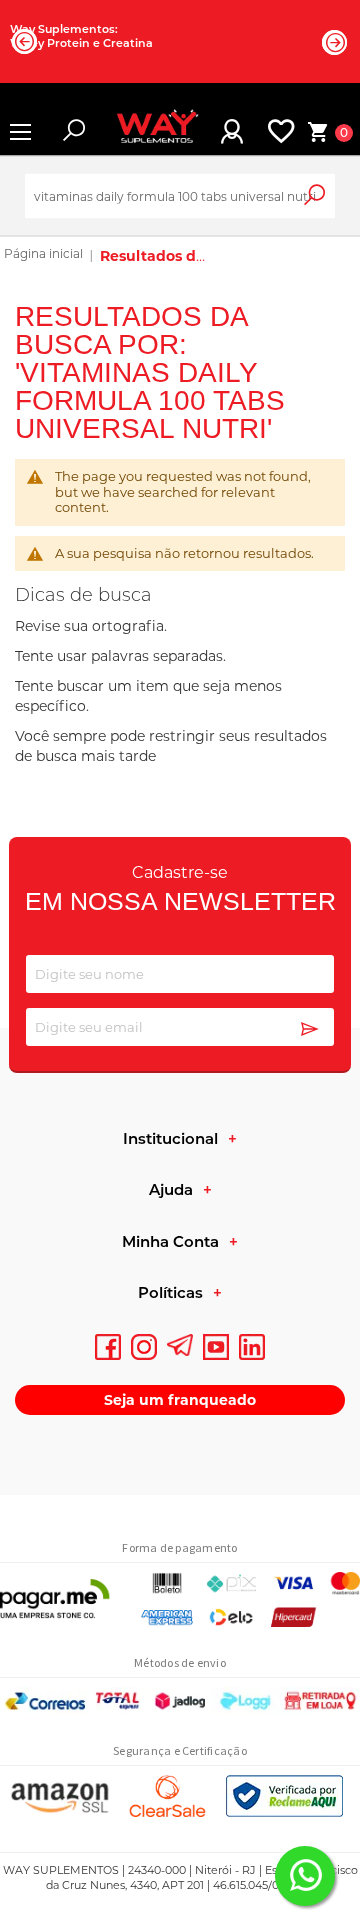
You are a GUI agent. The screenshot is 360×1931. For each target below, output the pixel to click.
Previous (25, 41)
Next (335, 42)
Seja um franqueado (180, 1400)
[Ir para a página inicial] (43, 256)
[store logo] (149, 132)
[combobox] (180, 196)
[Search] (329, 205)
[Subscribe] (310, 1030)
